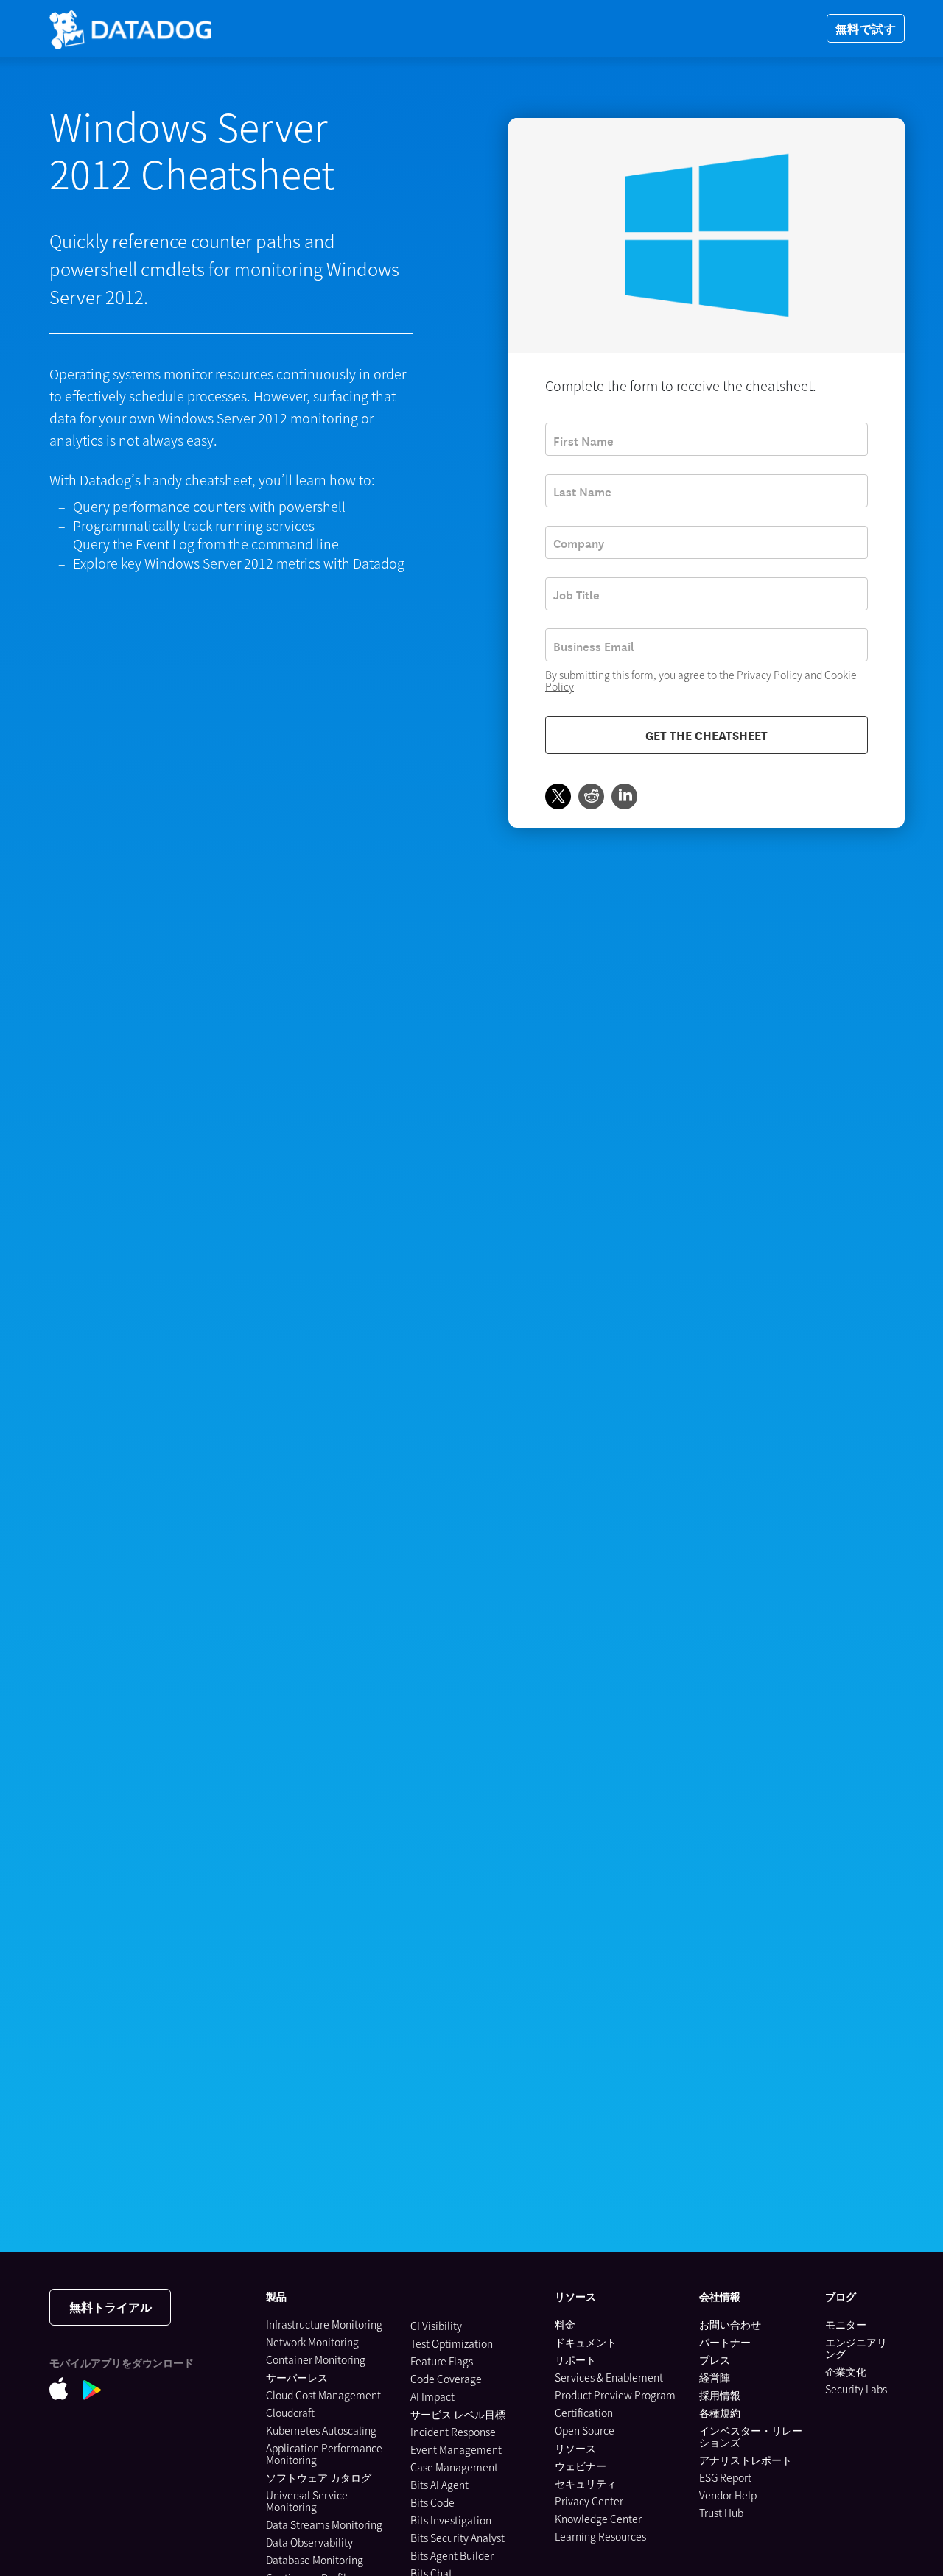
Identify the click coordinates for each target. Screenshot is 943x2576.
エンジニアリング (856, 2348)
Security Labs (856, 2389)
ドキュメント (586, 2342)
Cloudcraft (290, 2413)
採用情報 (720, 2395)
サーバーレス (297, 2377)
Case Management (454, 2467)
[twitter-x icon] (558, 797)
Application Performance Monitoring (324, 2454)
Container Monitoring (316, 2359)
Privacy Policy (770, 675)
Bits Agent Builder (452, 2555)
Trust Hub (721, 2513)
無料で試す (866, 28)
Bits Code (432, 2502)
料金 (565, 2324)
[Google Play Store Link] (100, 2389)
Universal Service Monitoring (307, 2501)
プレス (715, 2359)
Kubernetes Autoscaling (321, 2430)
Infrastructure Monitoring (324, 2324)
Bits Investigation (451, 2520)
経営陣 (715, 2377)
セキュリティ (586, 2483)
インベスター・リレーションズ (751, 2436)
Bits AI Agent (439, 2485)
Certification (584, 2413)
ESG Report (725, 2477)
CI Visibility (436, 2326)
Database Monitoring (315, 2560)
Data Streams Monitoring (324, 2524)
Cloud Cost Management (323, 2395)
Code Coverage (446, 2379)
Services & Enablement (609, 2377)
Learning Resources (600, 2536)
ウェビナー (581, 2466)
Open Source (585, 2430)
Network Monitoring (312, 2342)
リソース (575, 2448)
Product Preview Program (615, 2395)
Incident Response (453, 2432)
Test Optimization (452, 2343)
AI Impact (432, 2396)
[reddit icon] (591, 797)
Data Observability (309, 2542)
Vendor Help (728, 2495)
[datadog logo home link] (130, 29)
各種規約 (720, 2413)
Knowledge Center (598, 2519)
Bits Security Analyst (458, 2538)
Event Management (456, 2449)
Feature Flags (442, 2361)
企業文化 (846, 2371)
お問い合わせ (730, 2324)
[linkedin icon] (624, 797)
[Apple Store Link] (66, 2389)
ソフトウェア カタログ (319, 2477)
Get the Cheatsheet (707, 735)
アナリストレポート (746, 2460)
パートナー (725, 2342)
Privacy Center (589, 2501)
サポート (575, 2359)
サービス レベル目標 (458, 2414)
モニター (846, 2324)
